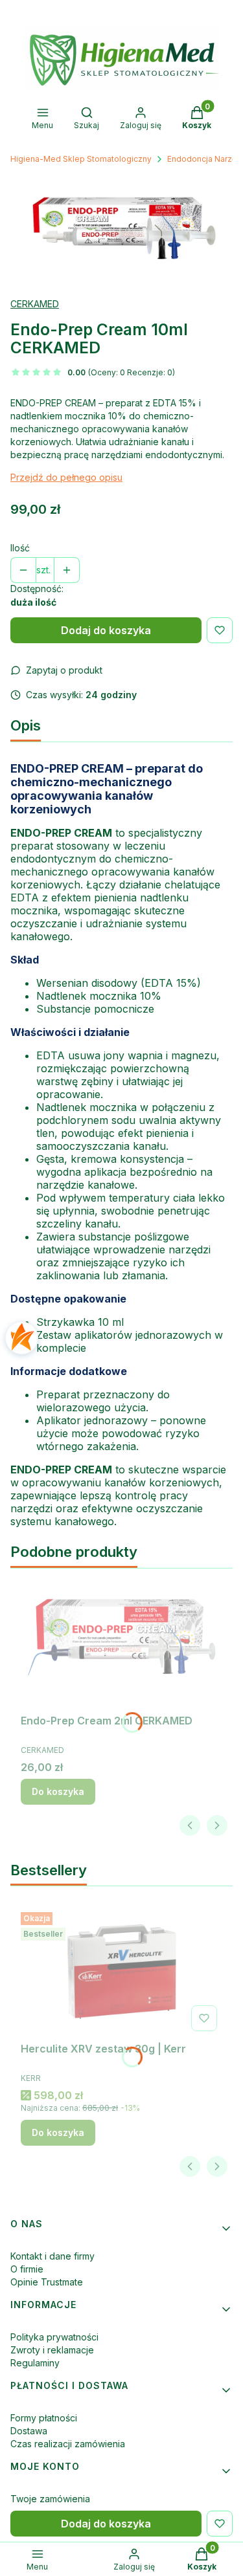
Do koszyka (58, 1791)
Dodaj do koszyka (106, 630)
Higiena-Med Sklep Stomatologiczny (81, 159)
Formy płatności (44, 2418)
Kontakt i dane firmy (52, 2256)
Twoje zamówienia (50, 2499)
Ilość (20, 548)
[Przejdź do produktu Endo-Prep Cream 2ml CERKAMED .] (121, 1644)
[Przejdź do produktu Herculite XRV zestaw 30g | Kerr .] (121, 1972)
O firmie (27, 2269)
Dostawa (29, 2431)
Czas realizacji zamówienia (68, 2444)
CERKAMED (35, 304)
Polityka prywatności (54, 2337)
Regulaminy (35, 2363)
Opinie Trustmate (47, 2282)
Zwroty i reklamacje (52, 2350)
